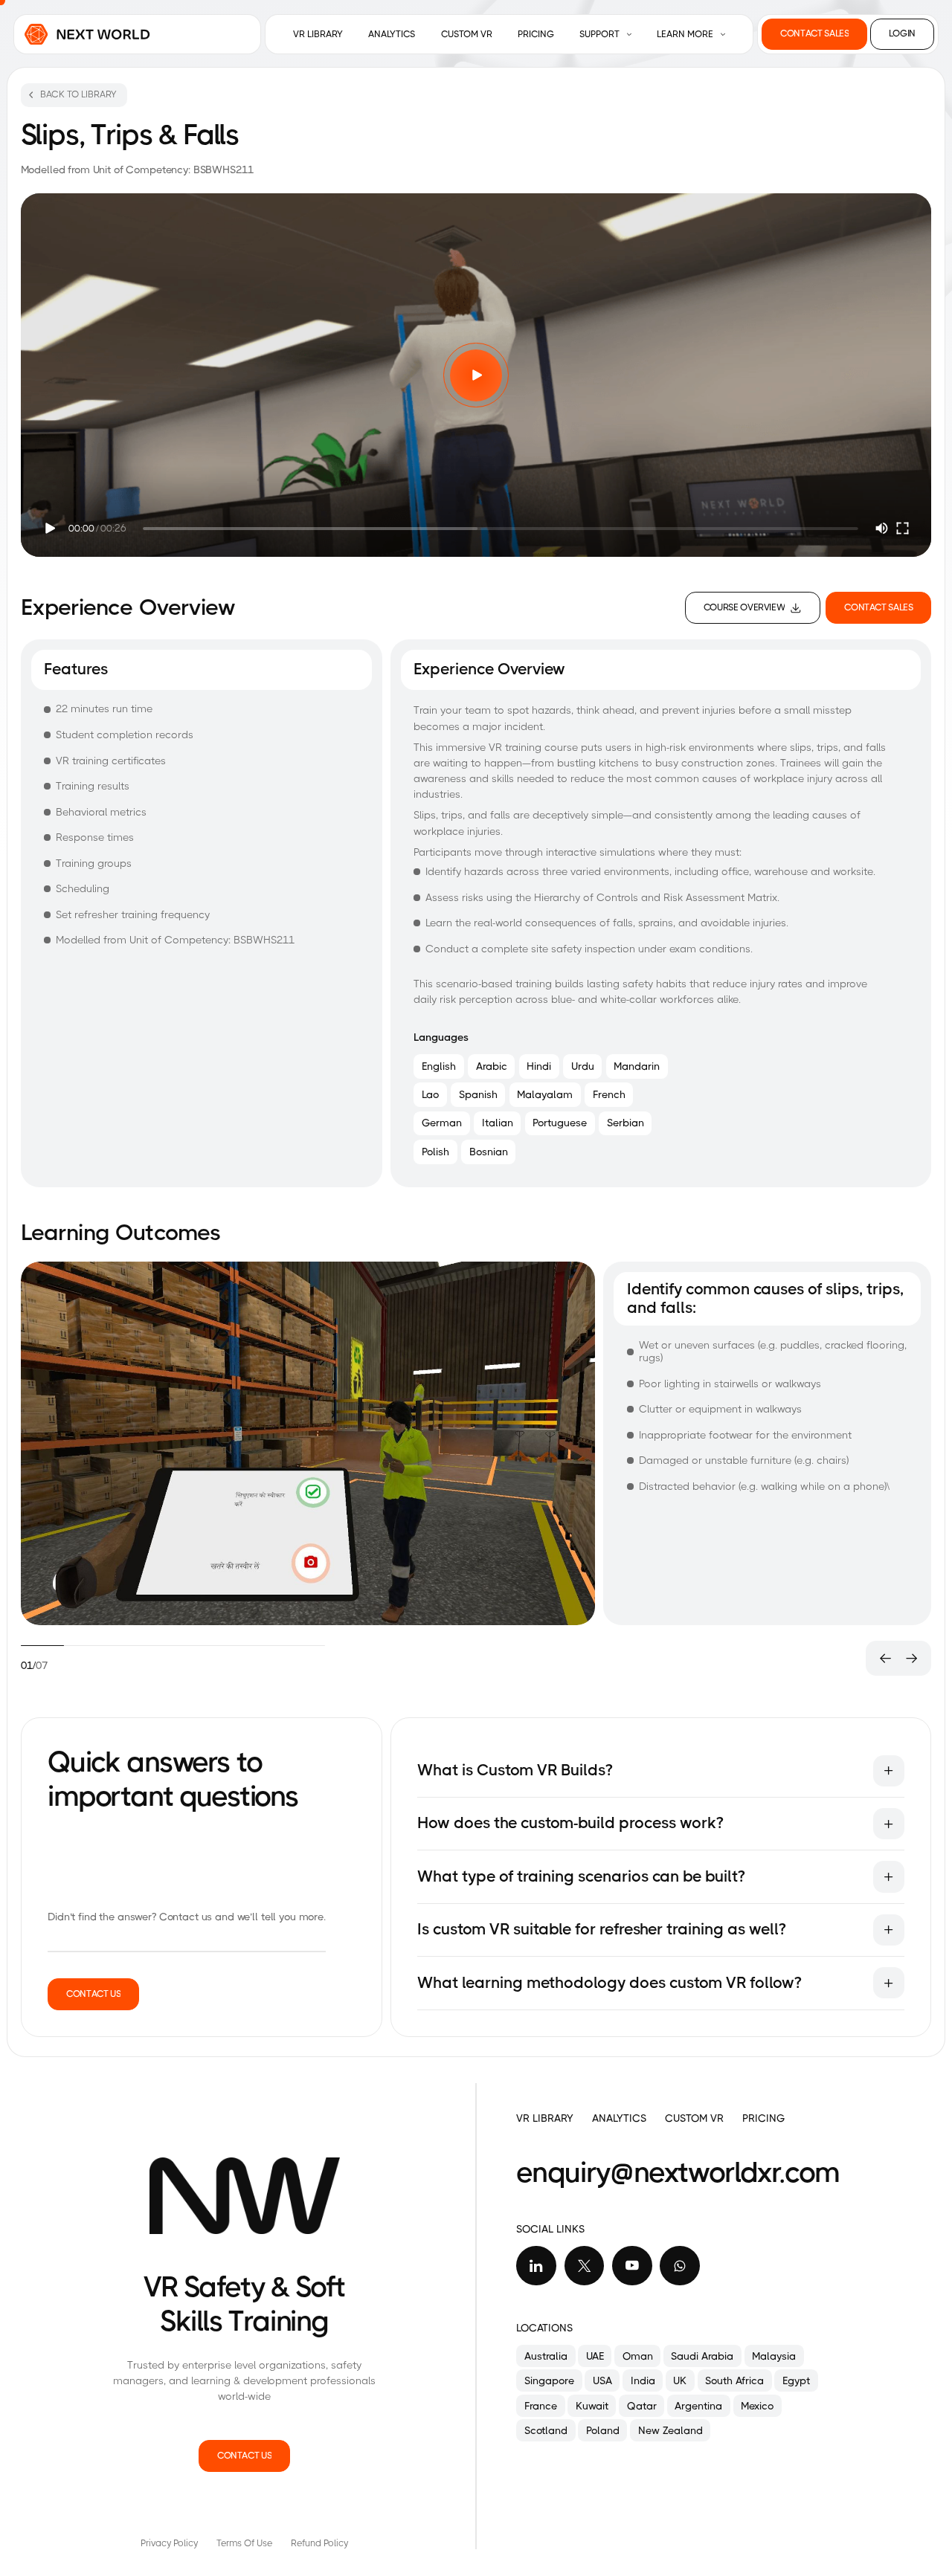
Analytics (392, 34)
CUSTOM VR (694, 2118)
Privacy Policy (169, 2543)
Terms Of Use (244, 2543)
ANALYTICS (619, 2118)
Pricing (536, 34)
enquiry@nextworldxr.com (678, 2172)
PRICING (763, 2118)
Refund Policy (319, 2543)
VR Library (318, 34)
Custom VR (467, 34)
